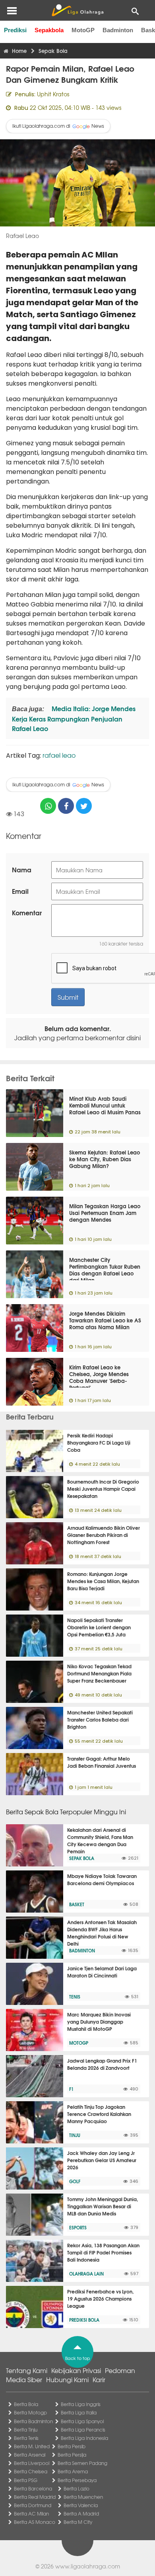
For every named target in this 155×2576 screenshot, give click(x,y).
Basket (77, 1904)
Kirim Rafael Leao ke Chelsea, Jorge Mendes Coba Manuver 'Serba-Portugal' (99, 1377)
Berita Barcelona (33, 2488)
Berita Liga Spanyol (82, 2421)
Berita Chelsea (31, 2471)
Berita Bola (26, 2404)
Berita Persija (72, 2455)
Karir (99, 2379)
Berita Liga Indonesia (84, 2438)
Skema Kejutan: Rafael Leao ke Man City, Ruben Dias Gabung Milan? (105, 1159)
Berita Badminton (33, 2421)
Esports (78, 2227)
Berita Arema (73, 2471)
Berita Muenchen (83, 2497)
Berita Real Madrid (35, 2497)
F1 (71, 2089)
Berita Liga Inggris (81, 2404)
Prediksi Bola (84, 2320)
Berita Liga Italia (79, 2412)
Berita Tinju (26, 2430)
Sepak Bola (82, 1858)
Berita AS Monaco (35, 2522)
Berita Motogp (30, 2412)
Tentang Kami (27, 2370)
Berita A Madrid (81, 2514)
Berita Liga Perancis (83, 2430)
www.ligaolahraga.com (88, 2566)
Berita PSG (26, 2480)
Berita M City (78, 2522)
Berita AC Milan (31, 2514)
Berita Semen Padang (82, 2463)
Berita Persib (72, 2446)
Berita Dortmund (33, 2505)
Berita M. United (32, 2446)
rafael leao (59, 755)
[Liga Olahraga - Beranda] (77, 10)
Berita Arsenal (30, 2455)
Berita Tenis (26, 2438)
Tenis (75, 1997)
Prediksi (15, 30)
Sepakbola (49, 30)
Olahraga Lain (86, 2274)
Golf (75, 2181)
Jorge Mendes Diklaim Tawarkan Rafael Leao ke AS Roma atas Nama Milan (105, 1320)
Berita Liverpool (32, 2463)
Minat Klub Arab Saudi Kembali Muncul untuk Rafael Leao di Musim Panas (105, 1105)
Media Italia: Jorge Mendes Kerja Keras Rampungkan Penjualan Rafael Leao (74, 718)
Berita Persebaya (77, 2480)
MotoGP (83, 30)
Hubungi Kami (67, 2379)
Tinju (75, 2135)
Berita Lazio (77, 2488)
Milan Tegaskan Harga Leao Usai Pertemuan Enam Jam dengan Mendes (105, 1213)
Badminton (118, 30)
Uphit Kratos (53, 94)
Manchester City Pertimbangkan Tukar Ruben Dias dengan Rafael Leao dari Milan (105, 1270)
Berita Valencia (81, 2505)
